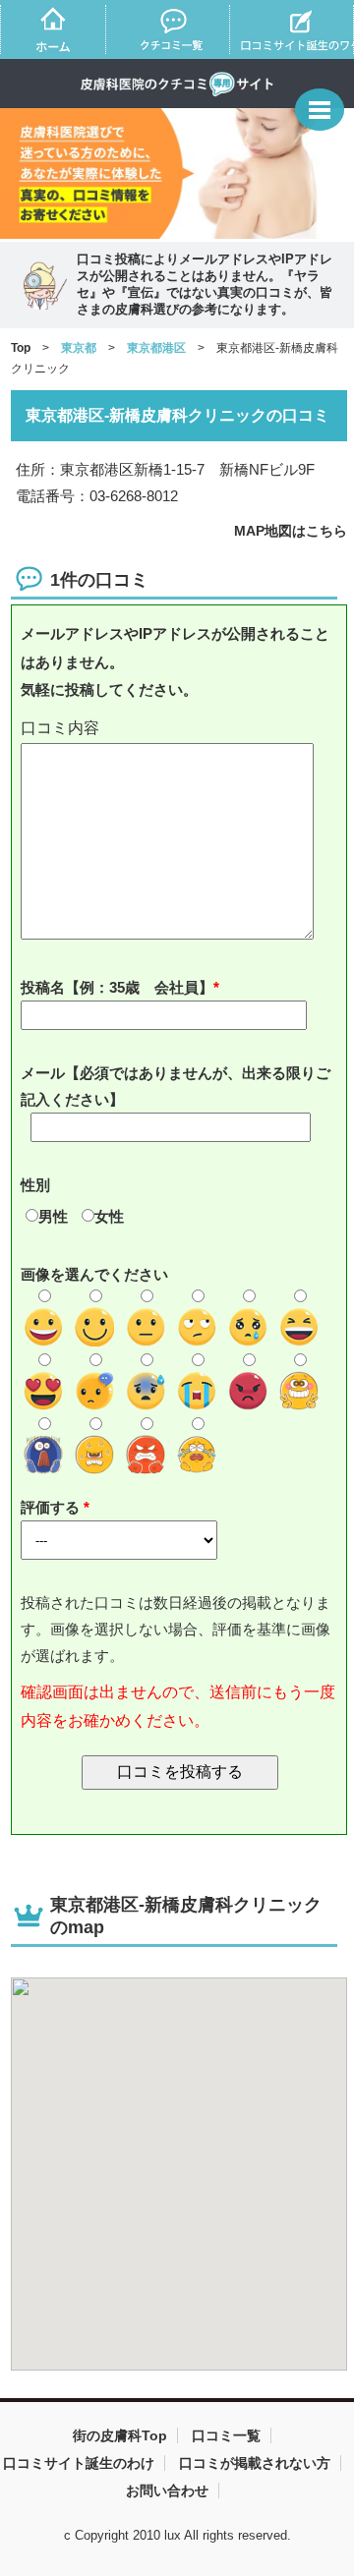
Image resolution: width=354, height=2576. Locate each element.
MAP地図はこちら (291, 531)
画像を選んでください (94, 1274)
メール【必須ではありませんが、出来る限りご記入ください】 (176, 1086)
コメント (180, 729)
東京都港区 (156, 348)
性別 (35, 1185)
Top (21, 348)
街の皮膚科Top (120, 2435)
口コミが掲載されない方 (255, 2463)
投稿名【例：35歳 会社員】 (117, 987)
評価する (52, 1507)
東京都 (79, 348)
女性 (109, 1216)
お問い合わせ (167, 2490)
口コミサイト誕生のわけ (79, 2463)
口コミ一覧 (226, 2435)
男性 (53, 1216)
